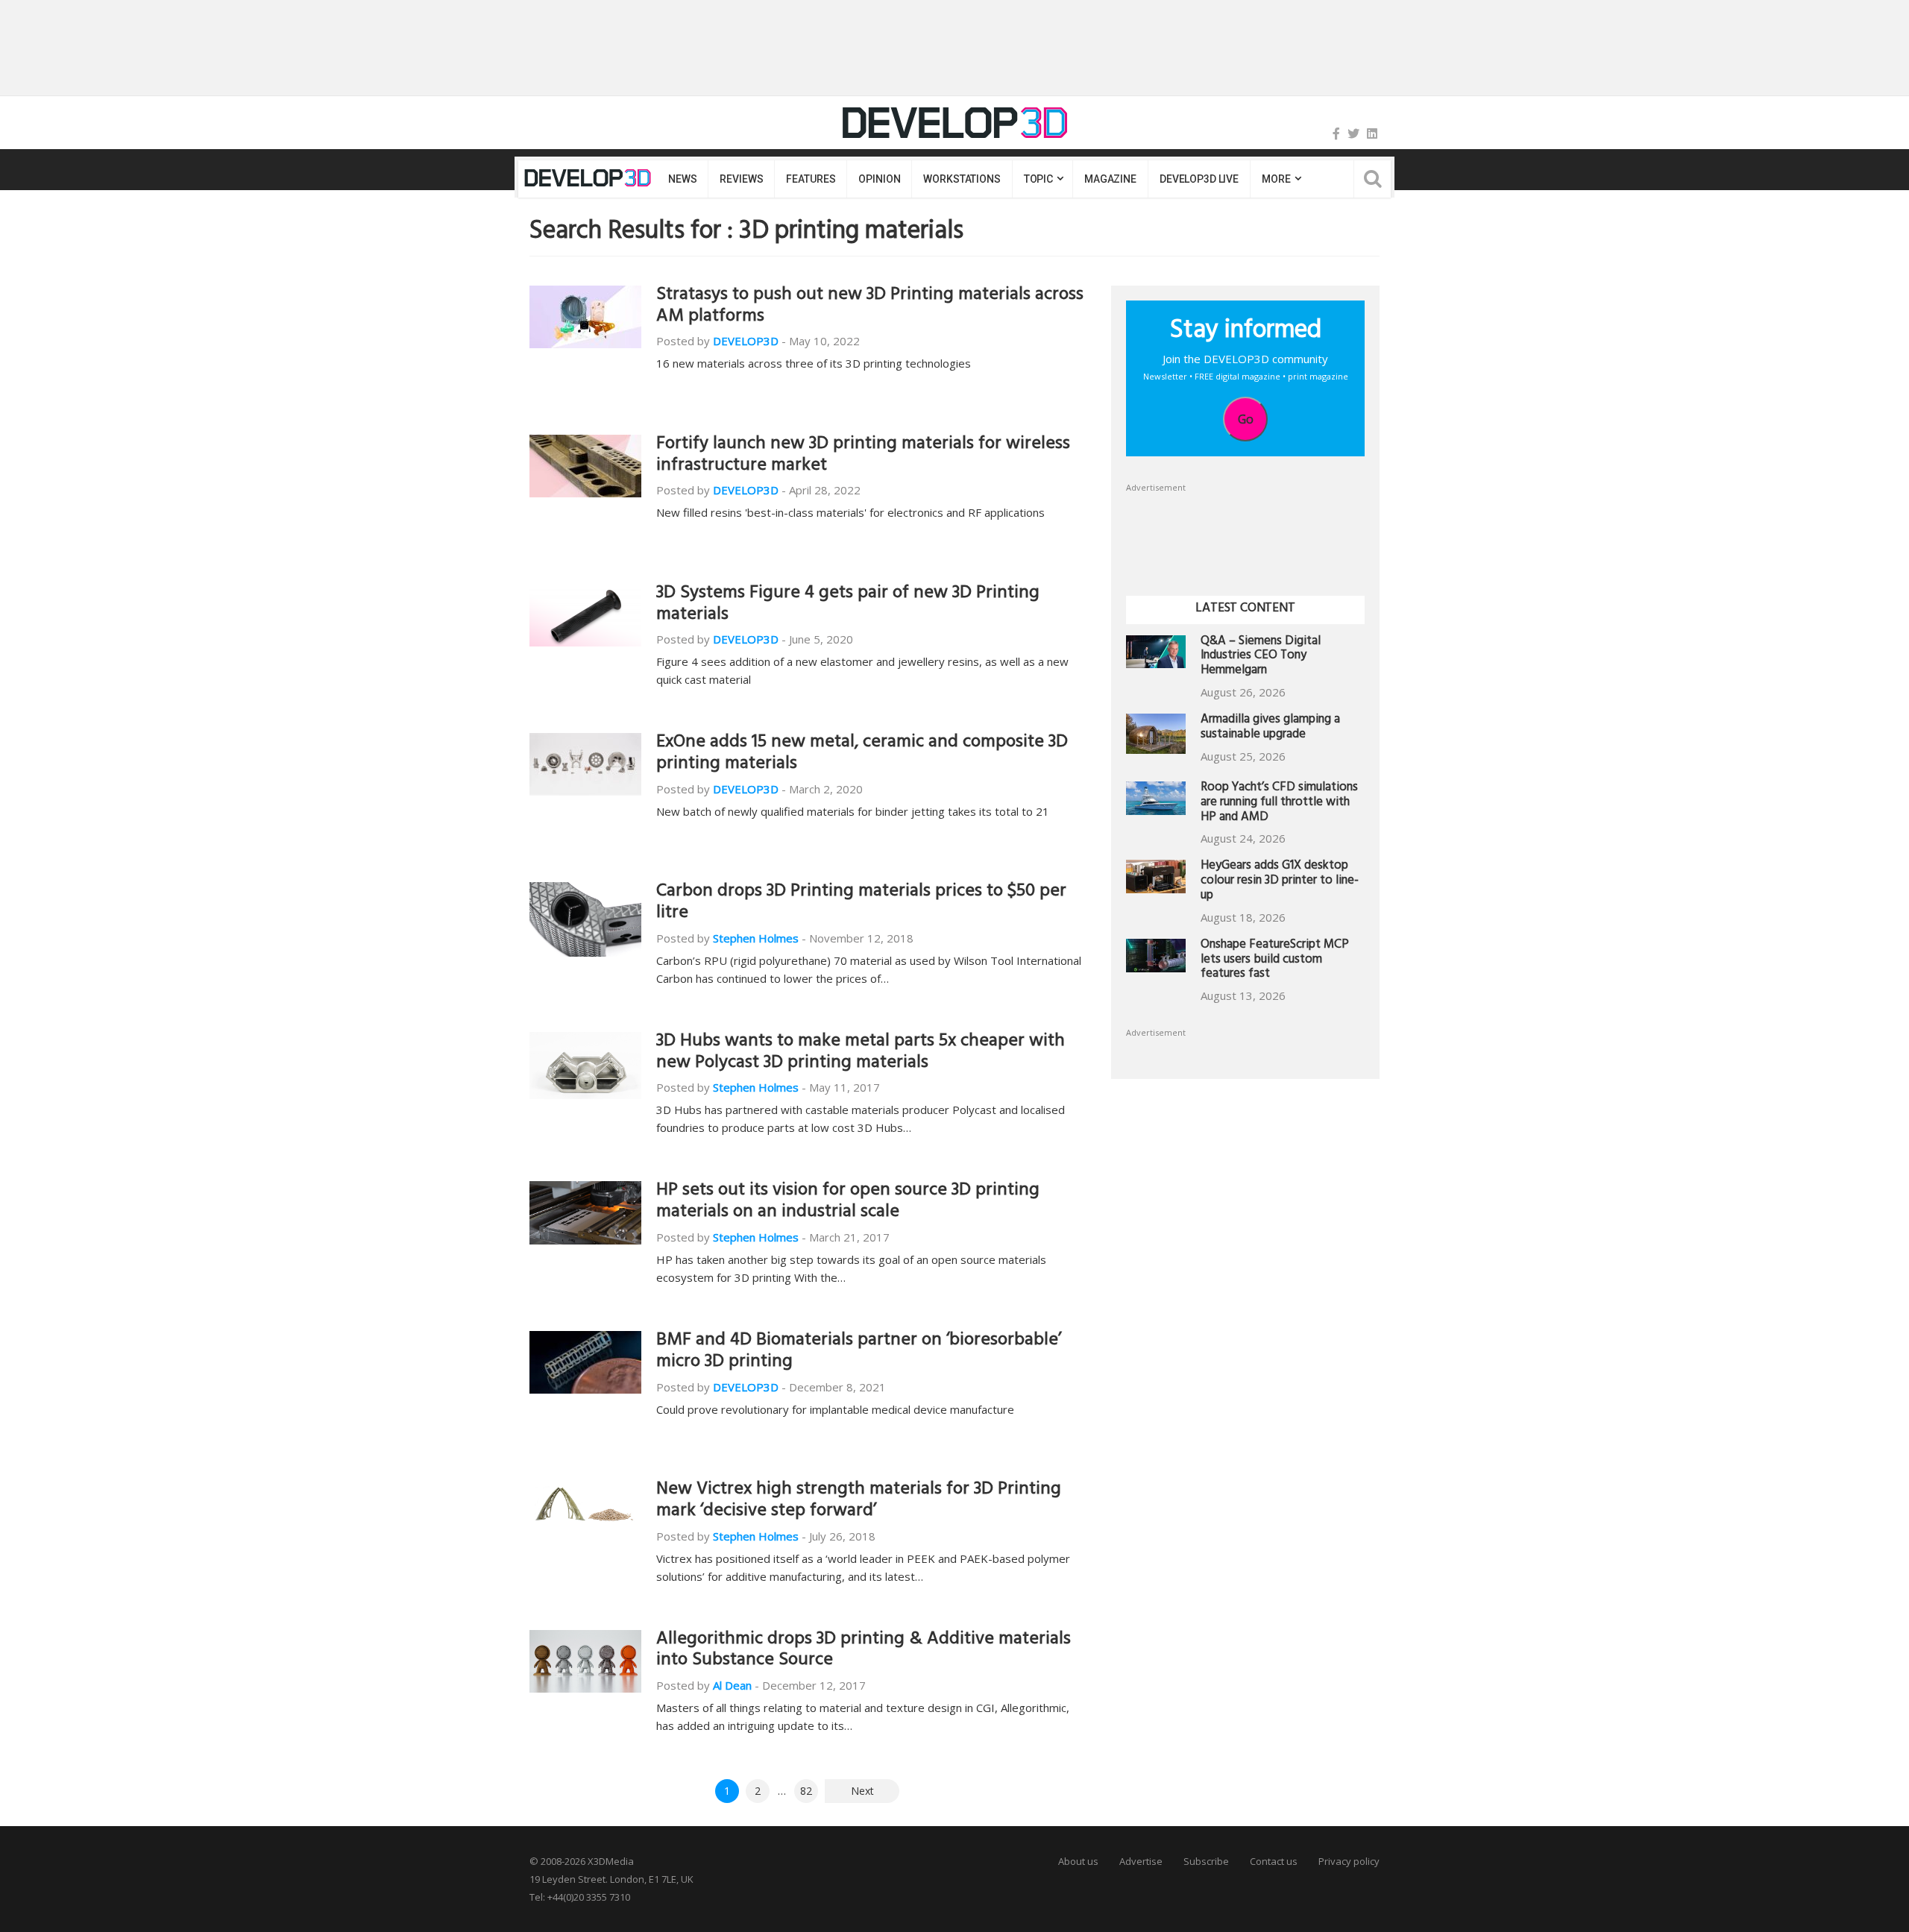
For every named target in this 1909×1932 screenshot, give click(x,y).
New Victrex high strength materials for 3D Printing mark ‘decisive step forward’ (859, 1501)
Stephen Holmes (756, 938)
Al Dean (732, 1685)
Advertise (1141, 1861)
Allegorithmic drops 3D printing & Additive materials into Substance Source (864, 1651)
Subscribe (1206, 1861)
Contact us (1274, 1861)
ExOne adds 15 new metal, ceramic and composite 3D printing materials (862, 754)
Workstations (962, 179)
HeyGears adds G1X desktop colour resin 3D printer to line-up (1280, 882)
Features (811, 179)
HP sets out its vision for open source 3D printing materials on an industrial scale (848, 1202)
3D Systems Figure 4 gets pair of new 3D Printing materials (848, 605)
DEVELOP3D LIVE (1199, 179)
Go (1246, 419)
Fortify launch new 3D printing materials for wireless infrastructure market (863, 456)
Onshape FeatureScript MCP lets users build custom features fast (1275, 961)
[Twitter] (1353, 133)
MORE (1276, 179)
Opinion (879, 179)
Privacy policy (1349, 1861)
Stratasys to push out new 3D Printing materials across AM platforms (870, 307)
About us (1078, 1861)
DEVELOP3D (746, 341)
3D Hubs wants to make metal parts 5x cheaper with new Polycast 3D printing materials (861, 1053)
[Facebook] (1336, 133)
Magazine (1110, 179)
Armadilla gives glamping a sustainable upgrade (1270, 728)
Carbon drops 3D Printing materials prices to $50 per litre (861, 903)
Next (862, 1791)
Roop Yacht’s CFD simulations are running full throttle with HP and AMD (1279, 803)
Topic (1038, 179)
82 (806, 1791)
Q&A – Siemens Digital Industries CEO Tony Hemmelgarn (1261, 657)
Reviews (741, 179)
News (682, 179)
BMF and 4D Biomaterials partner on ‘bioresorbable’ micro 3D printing (859, 1352)
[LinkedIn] (1372, 133)
